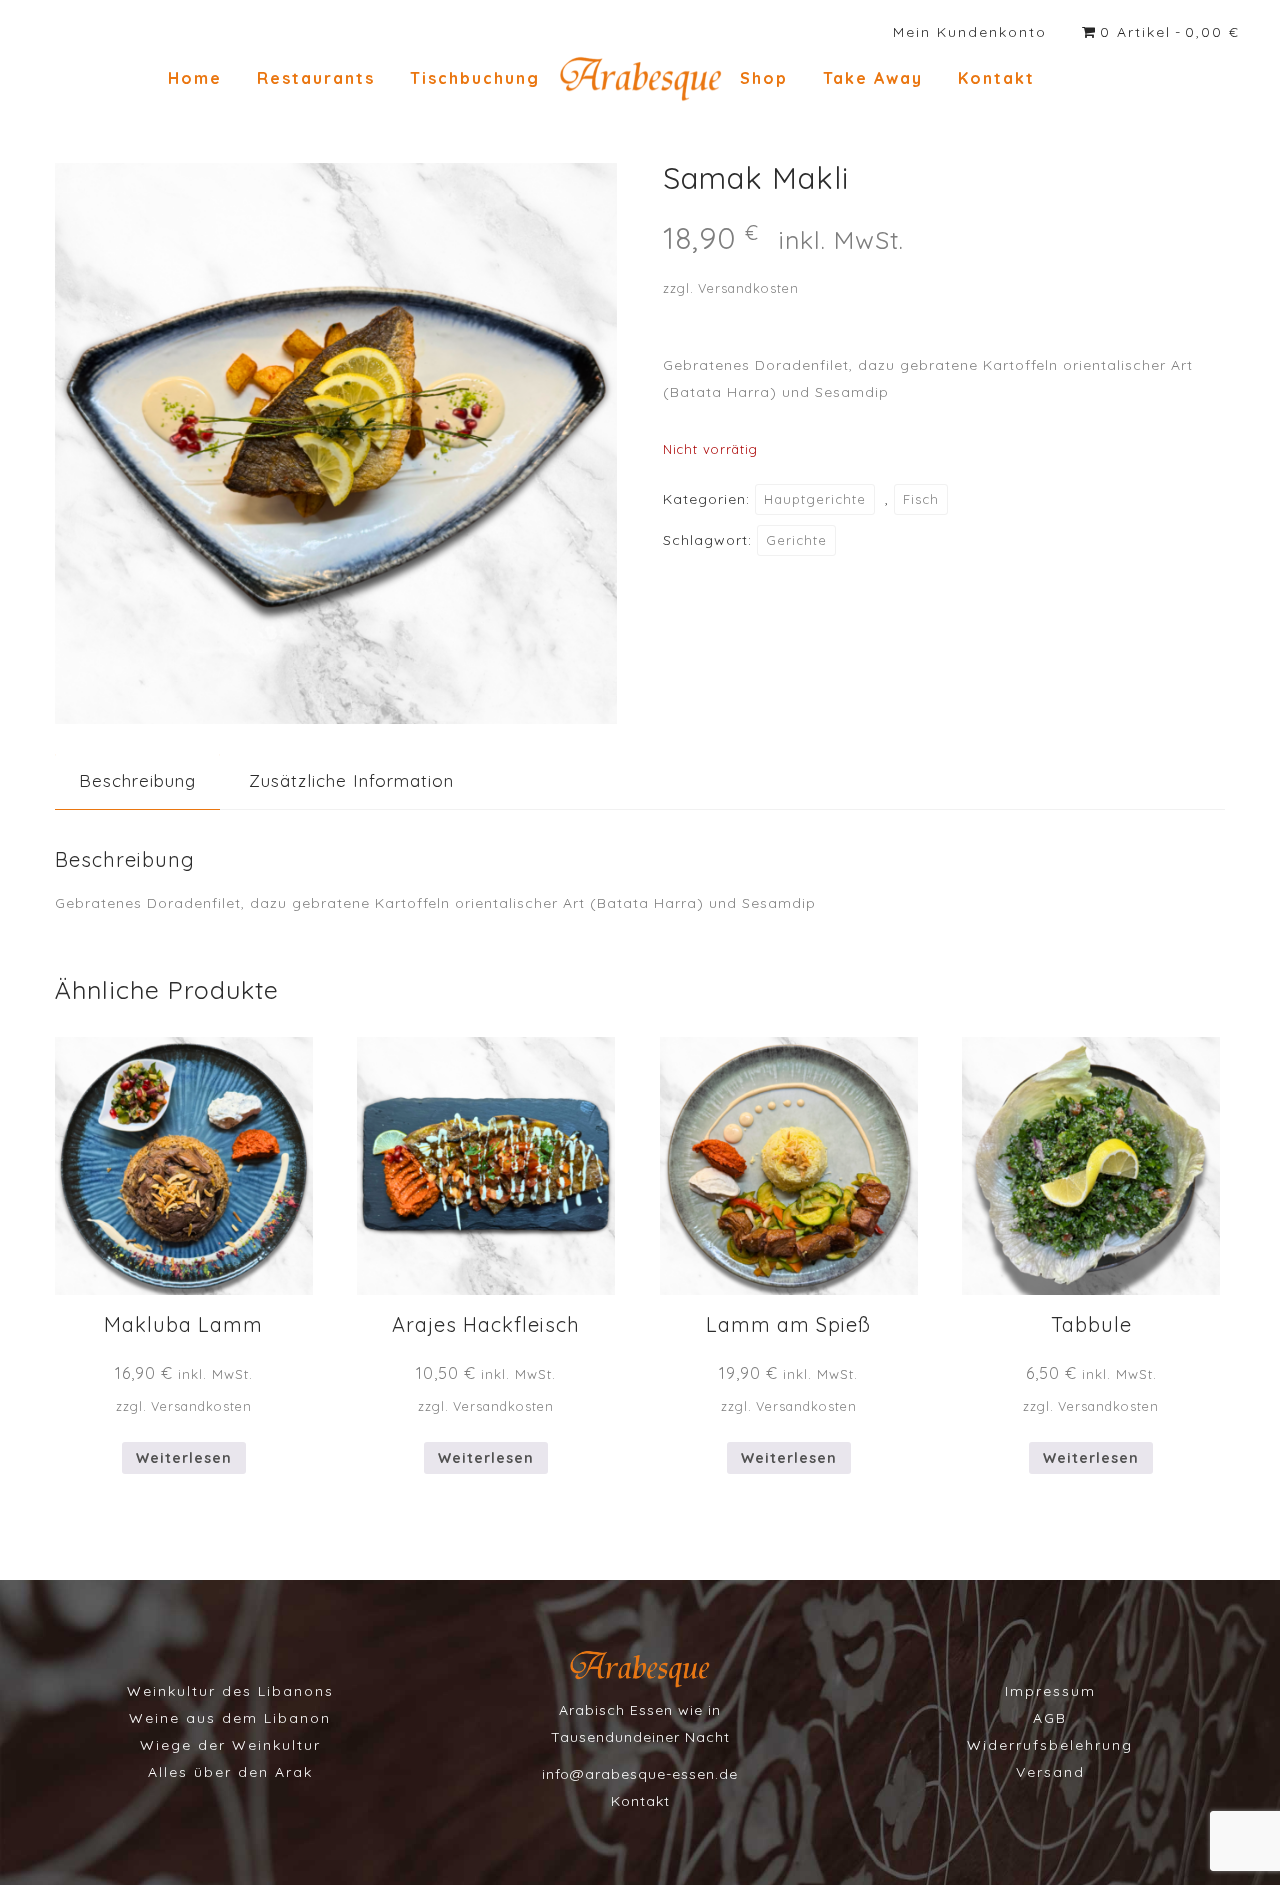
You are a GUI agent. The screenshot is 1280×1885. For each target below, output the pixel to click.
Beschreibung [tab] (137, 780)
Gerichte (796, 540)
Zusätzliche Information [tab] (351, 780)
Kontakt (996, 78)
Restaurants (316, 78)
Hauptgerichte (815, 499)
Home (195, 78)
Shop (764, 78)
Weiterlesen (184, 1458)
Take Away (873, 78)
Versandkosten (748, 288)
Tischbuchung (475, 78)
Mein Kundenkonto (970, 32)
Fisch (921, 499)
